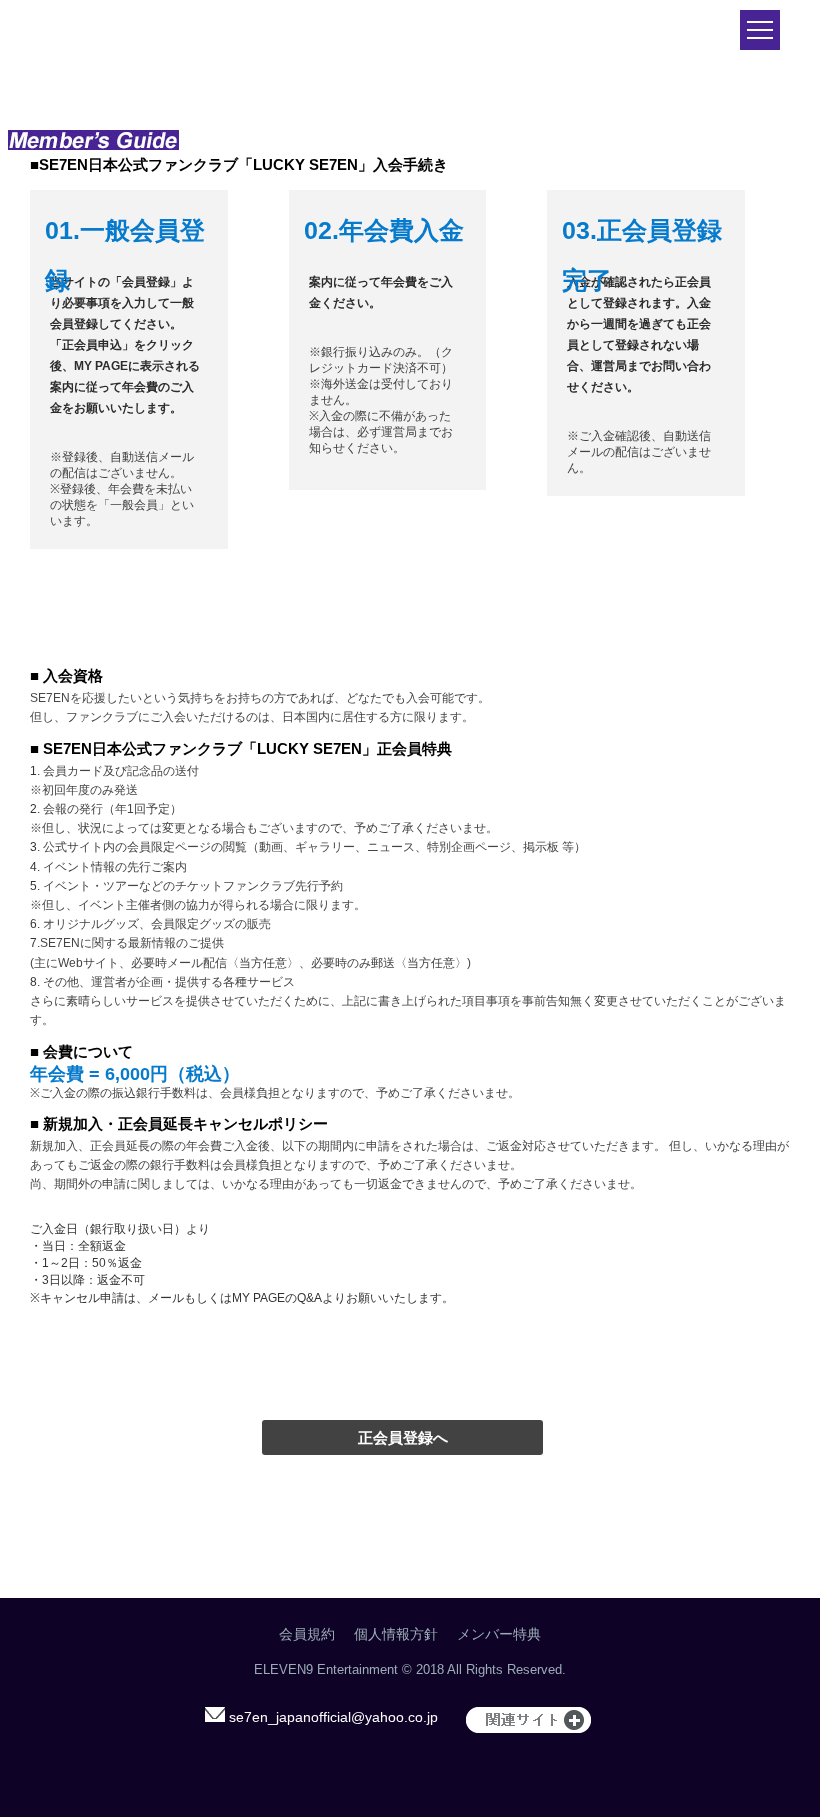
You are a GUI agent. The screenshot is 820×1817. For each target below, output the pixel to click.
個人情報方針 (396, 1634)
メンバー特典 (499, 1634)
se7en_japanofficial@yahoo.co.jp (331, 1717)
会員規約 (307, 1634)
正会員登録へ (403, 1437)
